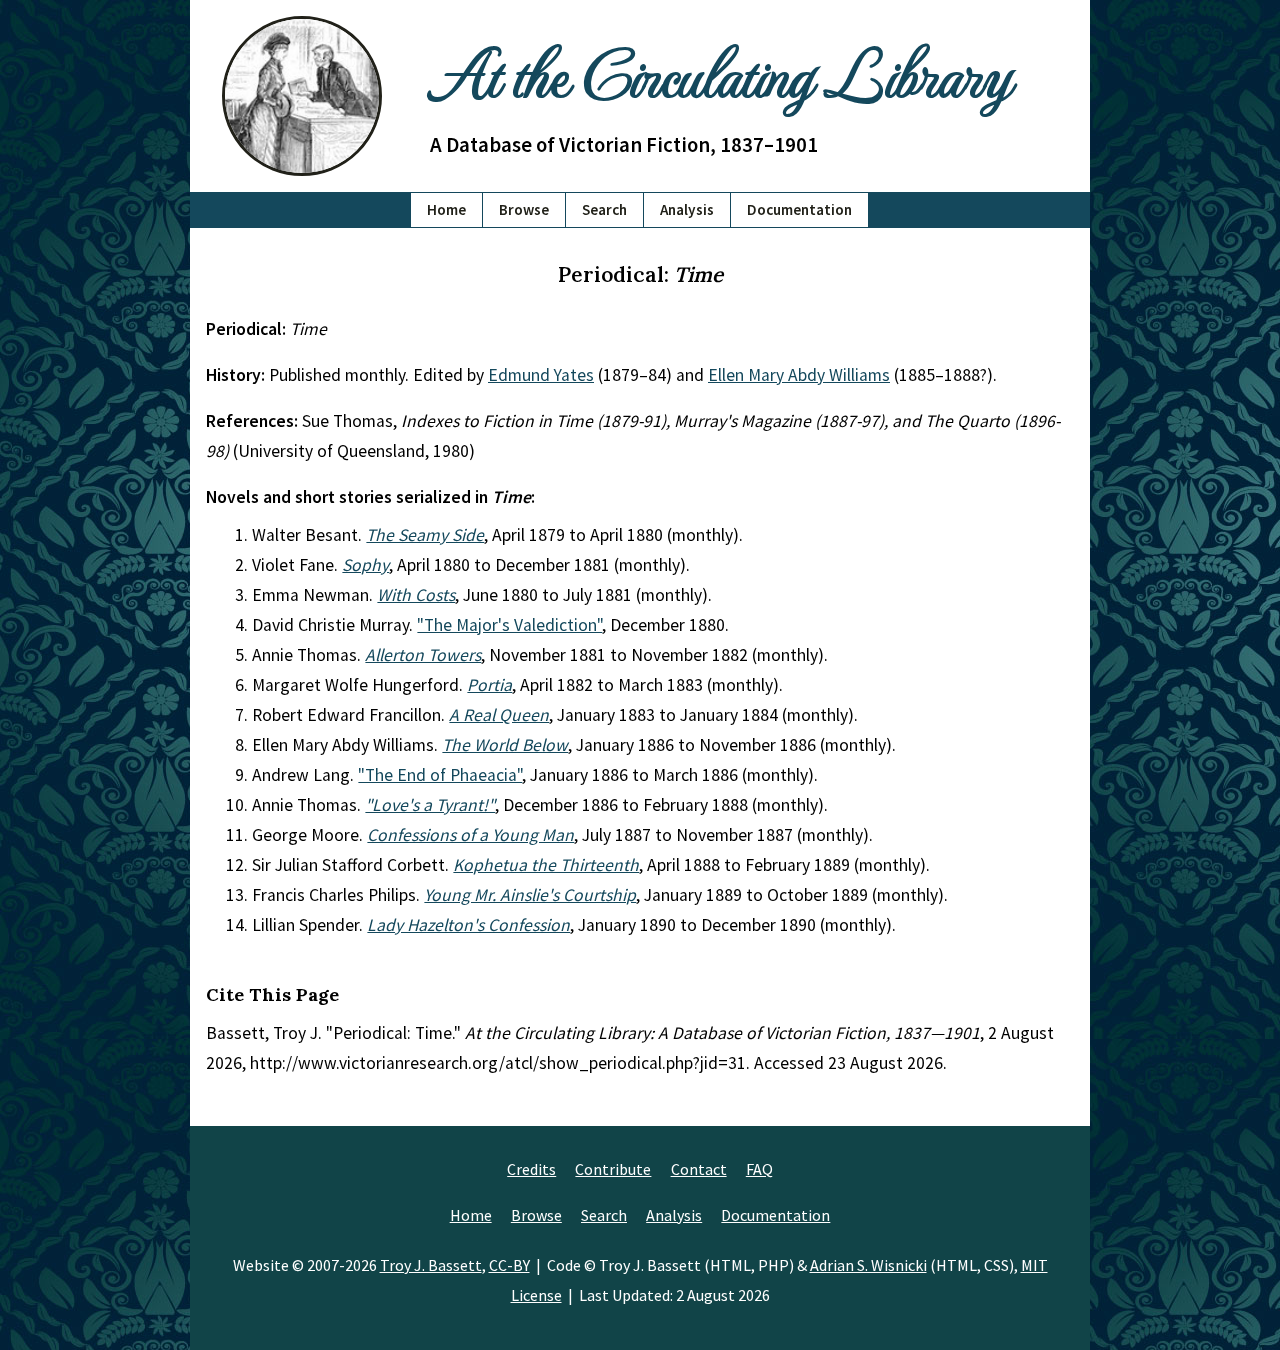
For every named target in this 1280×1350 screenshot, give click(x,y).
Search (604, 209)
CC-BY (509, 1265)
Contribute (613, 1169)
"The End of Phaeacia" (440, 775)
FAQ (759, 1169)
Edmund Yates (541, 375)
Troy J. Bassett (431, 1265)
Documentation (799, 209)
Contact (699, 1169)
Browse (524, 209)
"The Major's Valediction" (509, 625)
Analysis (687, 209)
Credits (531, 1169)
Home (446, 209)
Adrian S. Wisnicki (868, 1265)
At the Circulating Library (720, 71)
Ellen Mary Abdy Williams (799, 375)
